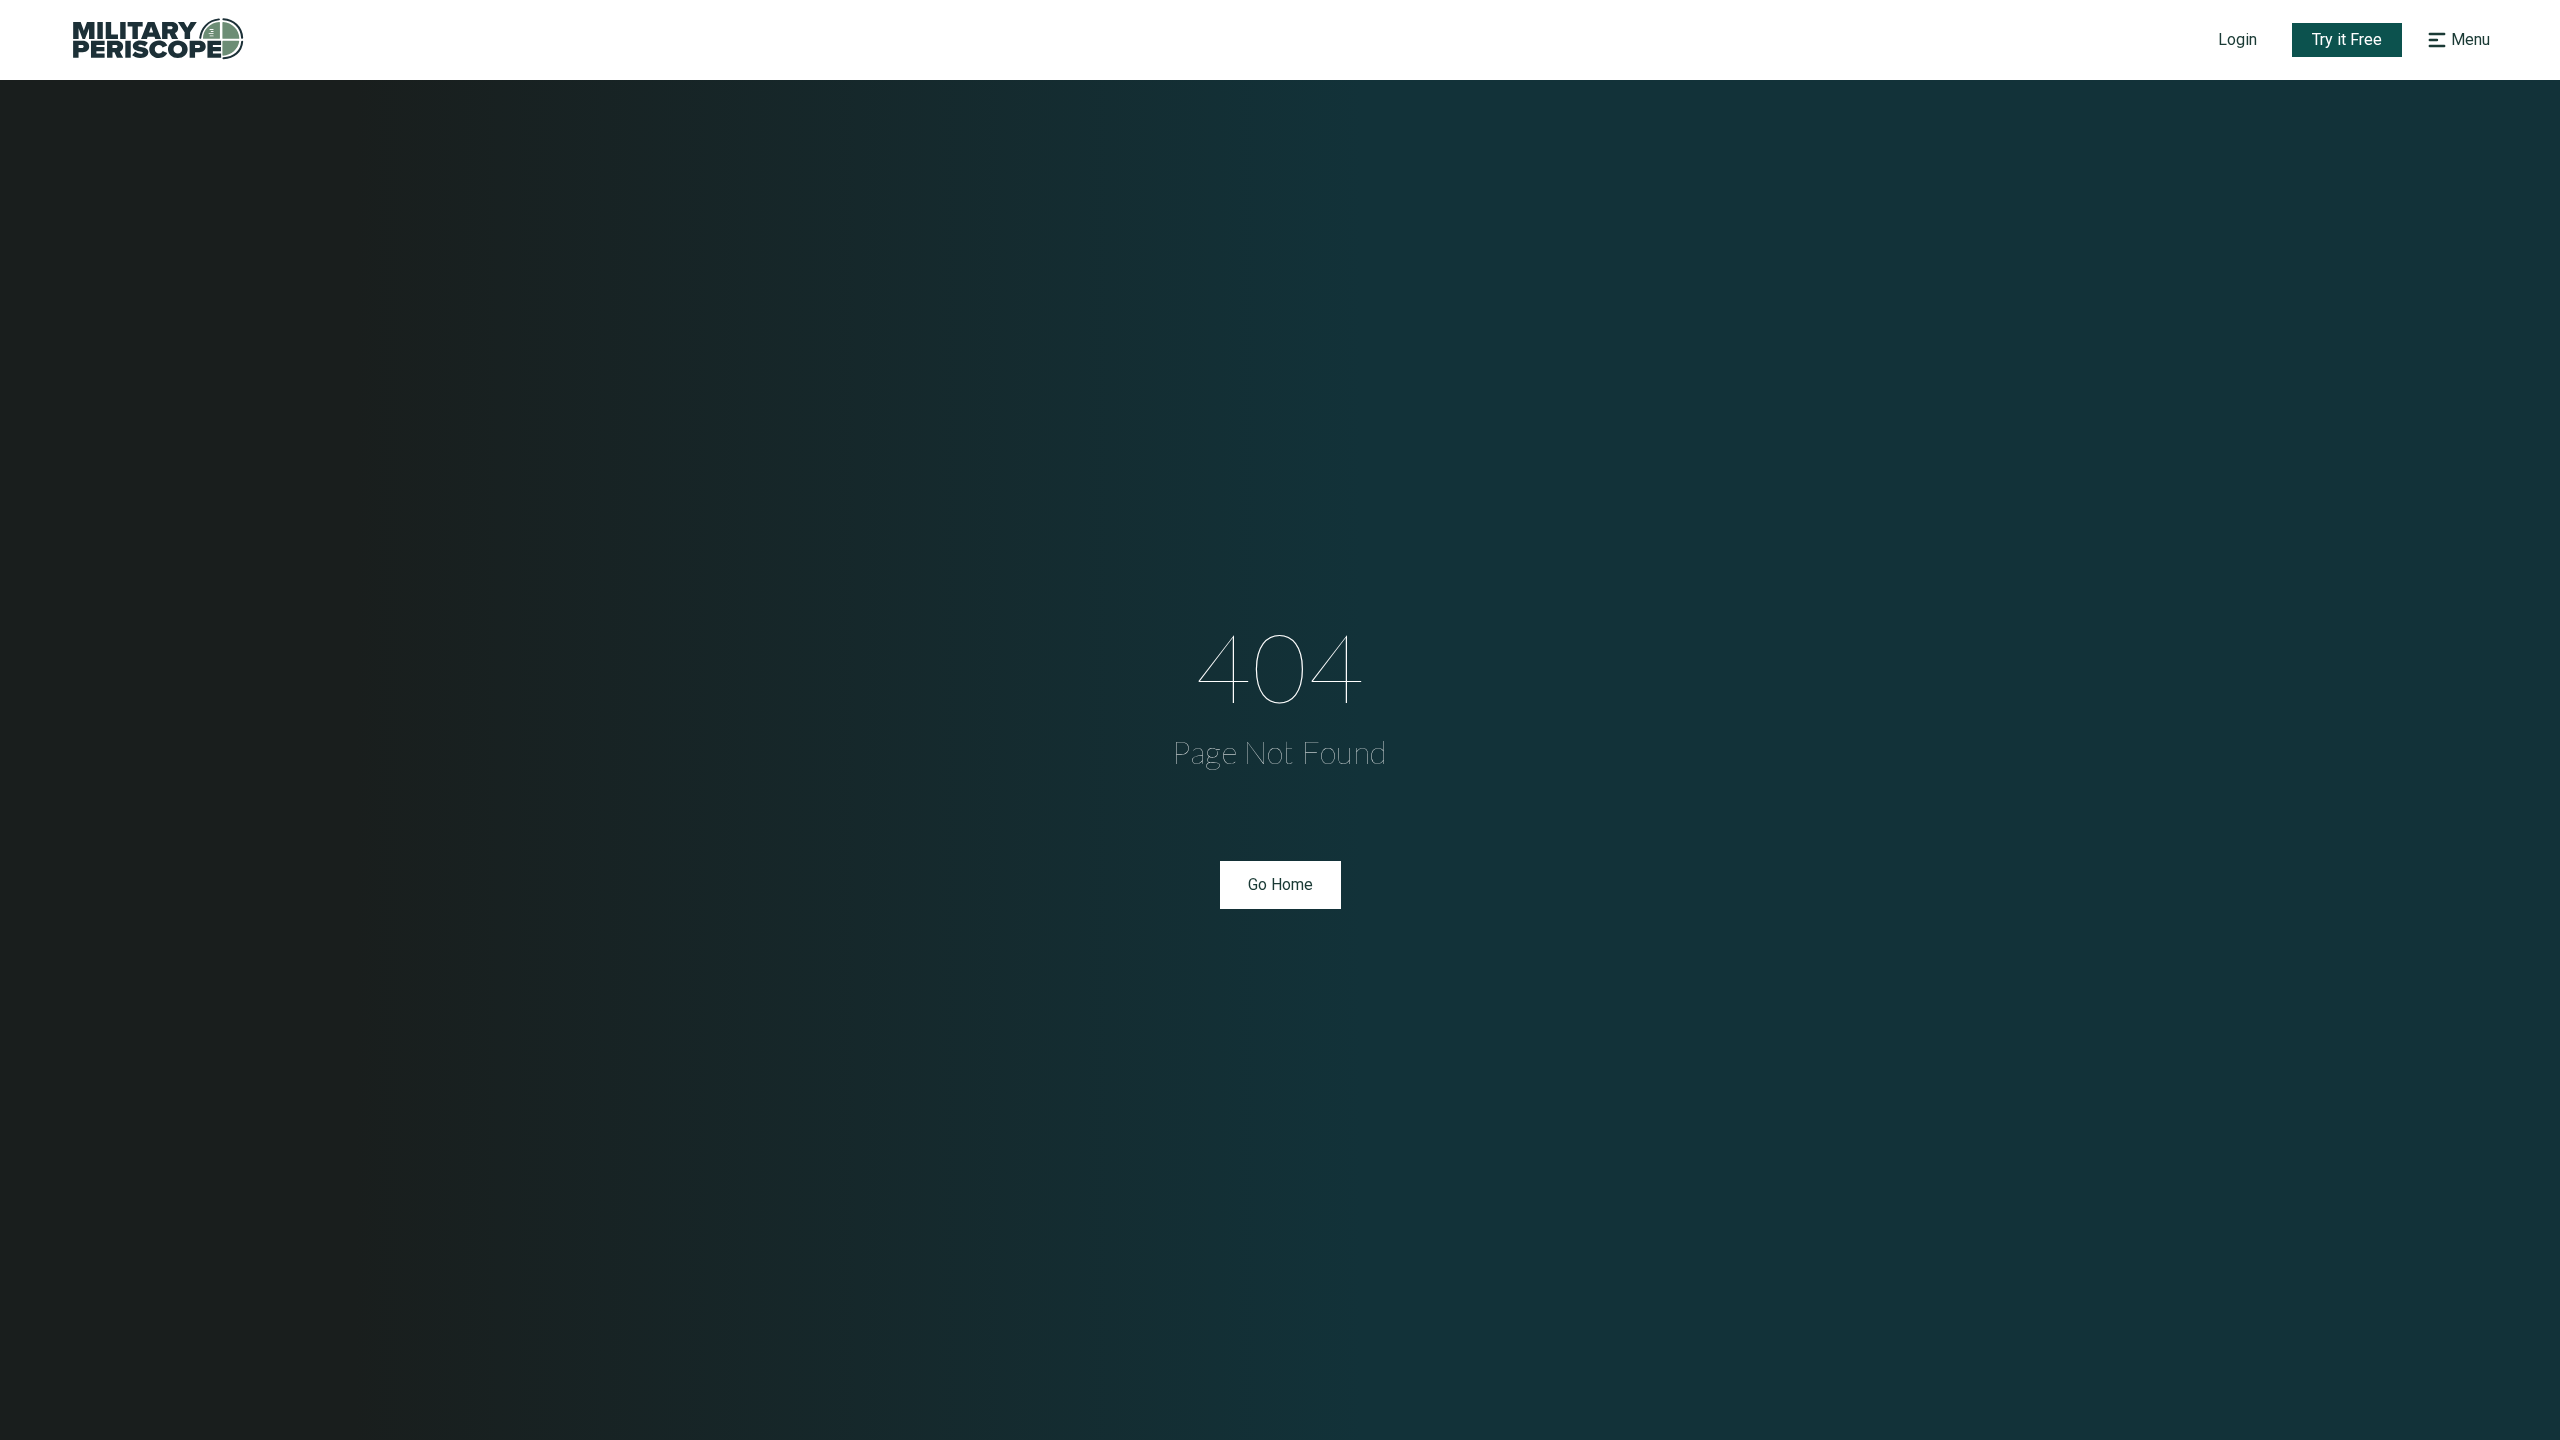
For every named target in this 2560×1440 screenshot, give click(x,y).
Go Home (1280, 884)
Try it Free (2347, 39)
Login (2237, 39)
